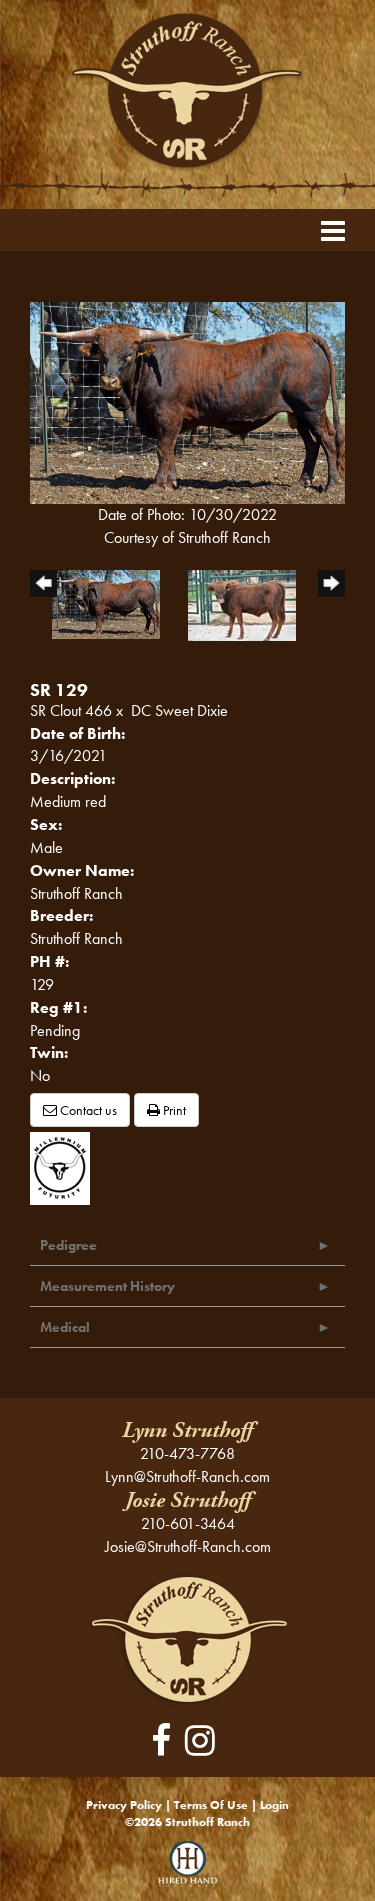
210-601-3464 (188, 1523)
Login (274, 1805)
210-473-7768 (187, 1453)
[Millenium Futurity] (65, 1166)
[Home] (187, 1638)
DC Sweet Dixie (179, 710)
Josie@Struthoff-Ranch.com (188, 1546)
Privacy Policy (124, 1805)
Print (173, 1110)
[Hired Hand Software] (187, 1871)
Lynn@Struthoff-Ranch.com (187, 1476)
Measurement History (107, 1286)
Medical (65, 1327)
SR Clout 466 (71, 710)
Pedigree (68, 1245)
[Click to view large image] (187, 401)
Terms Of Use (211, 1805)
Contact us (87, 1110)
